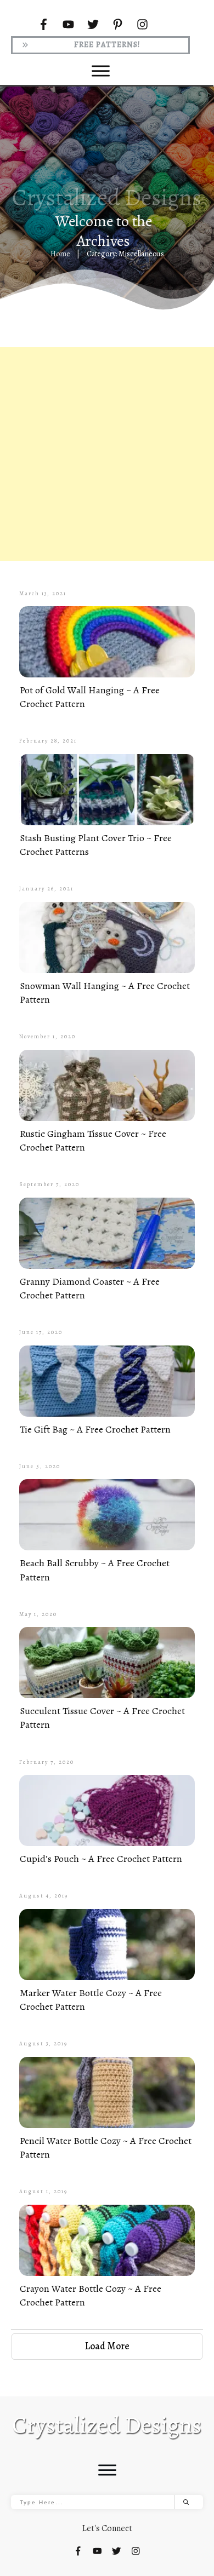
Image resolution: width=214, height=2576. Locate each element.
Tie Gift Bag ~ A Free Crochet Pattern (95, 1429)
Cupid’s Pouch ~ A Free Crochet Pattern (101, 1859)
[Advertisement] (107, 454)
